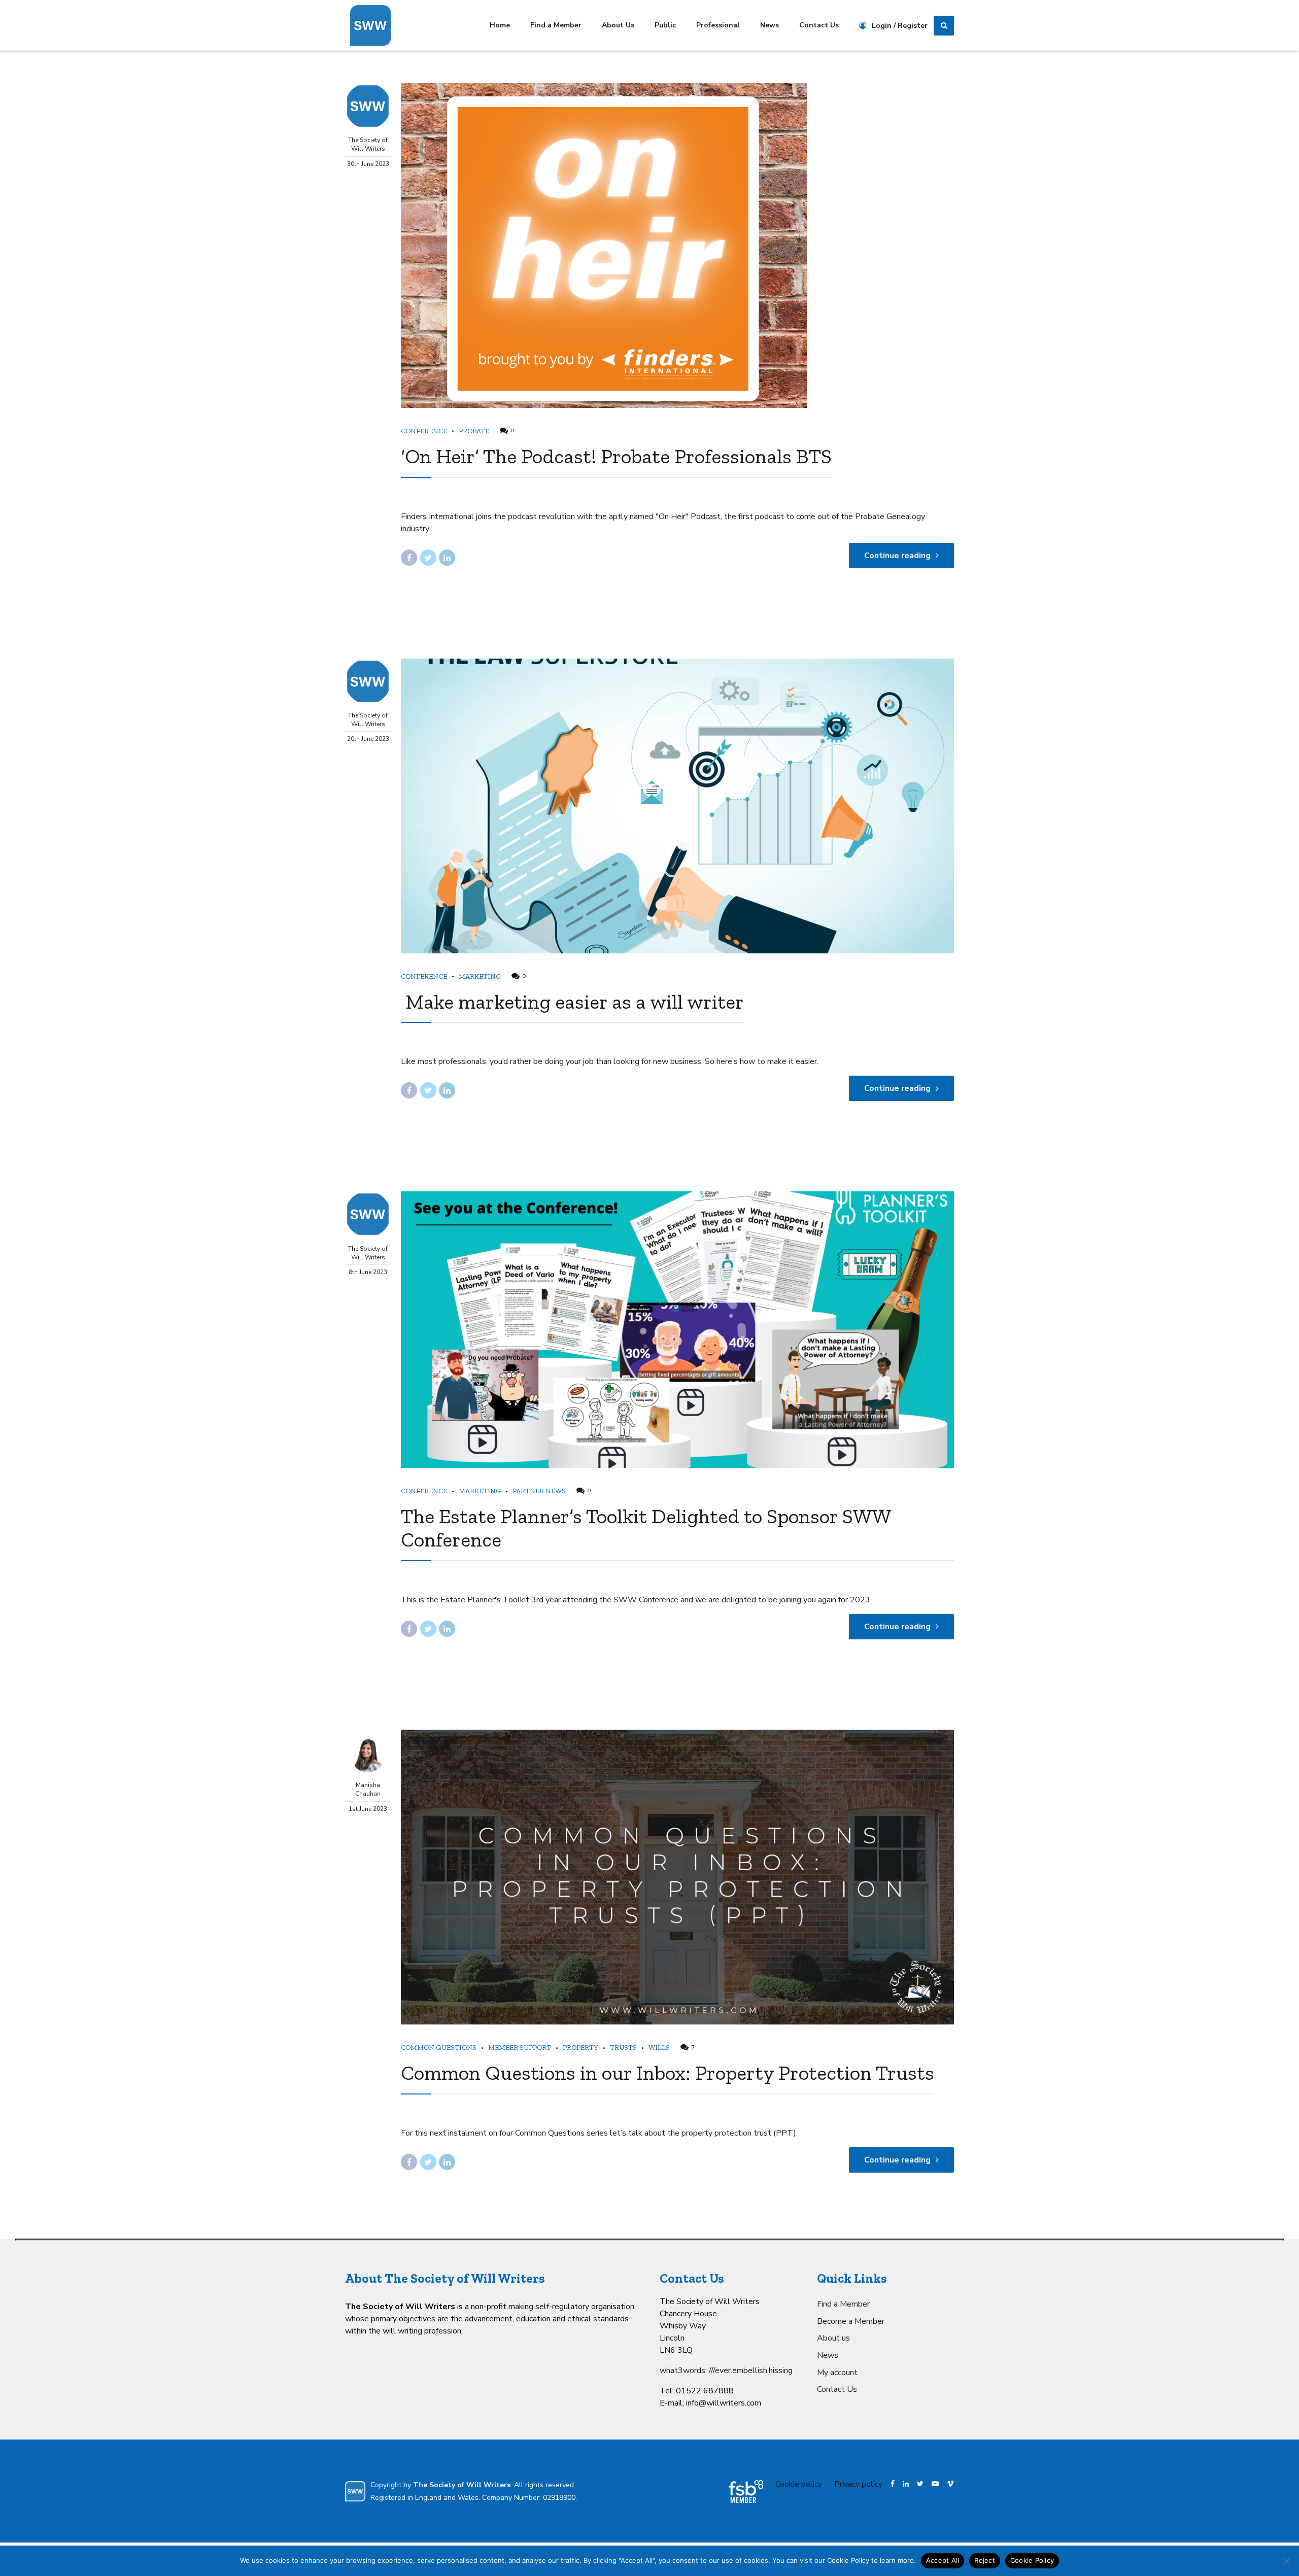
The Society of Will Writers (368, 144)
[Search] (944, 26)
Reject (985, 2560)
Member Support (520, 2048)
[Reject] (1286, 2561)
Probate (474, 431)
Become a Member (851, 2321)
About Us (618, 25)
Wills (659, 2048)
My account (837, 2373)
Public (665, 25)
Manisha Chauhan (368, 1789)
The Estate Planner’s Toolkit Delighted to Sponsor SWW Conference (646, 1528)
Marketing (480, 976)
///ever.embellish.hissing (751, 2371)
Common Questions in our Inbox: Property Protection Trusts (668, 2073)
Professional (718, 25)
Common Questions (439, 2048)
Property (580, 2048)
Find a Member (556, 25)
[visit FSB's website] (746, 2492)
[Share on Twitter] (428, 558)
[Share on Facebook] (409, 558)
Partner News (539, 1491)
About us (833, 2338)
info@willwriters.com (724, 2403)
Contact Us (819, 25)
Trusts (623, 2048)
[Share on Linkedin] (447, 558)
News (770, 25)
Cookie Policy (1032, 2560)
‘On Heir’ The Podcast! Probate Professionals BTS (616, 456)
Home (500, 25)
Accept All (943, 2560)
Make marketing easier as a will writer (572, 1002)
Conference (424, 431)
